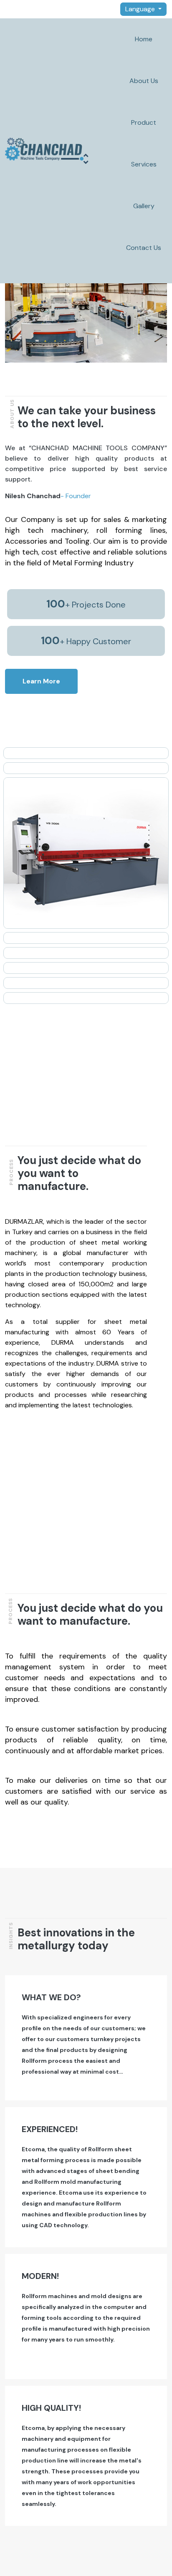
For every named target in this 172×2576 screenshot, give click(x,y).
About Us (144, 81)
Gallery (144, 206)
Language (141, 9)
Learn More (41, 681)
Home (144, 39)
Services (144, 164)
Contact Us (144, 248)
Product (144, 122)
